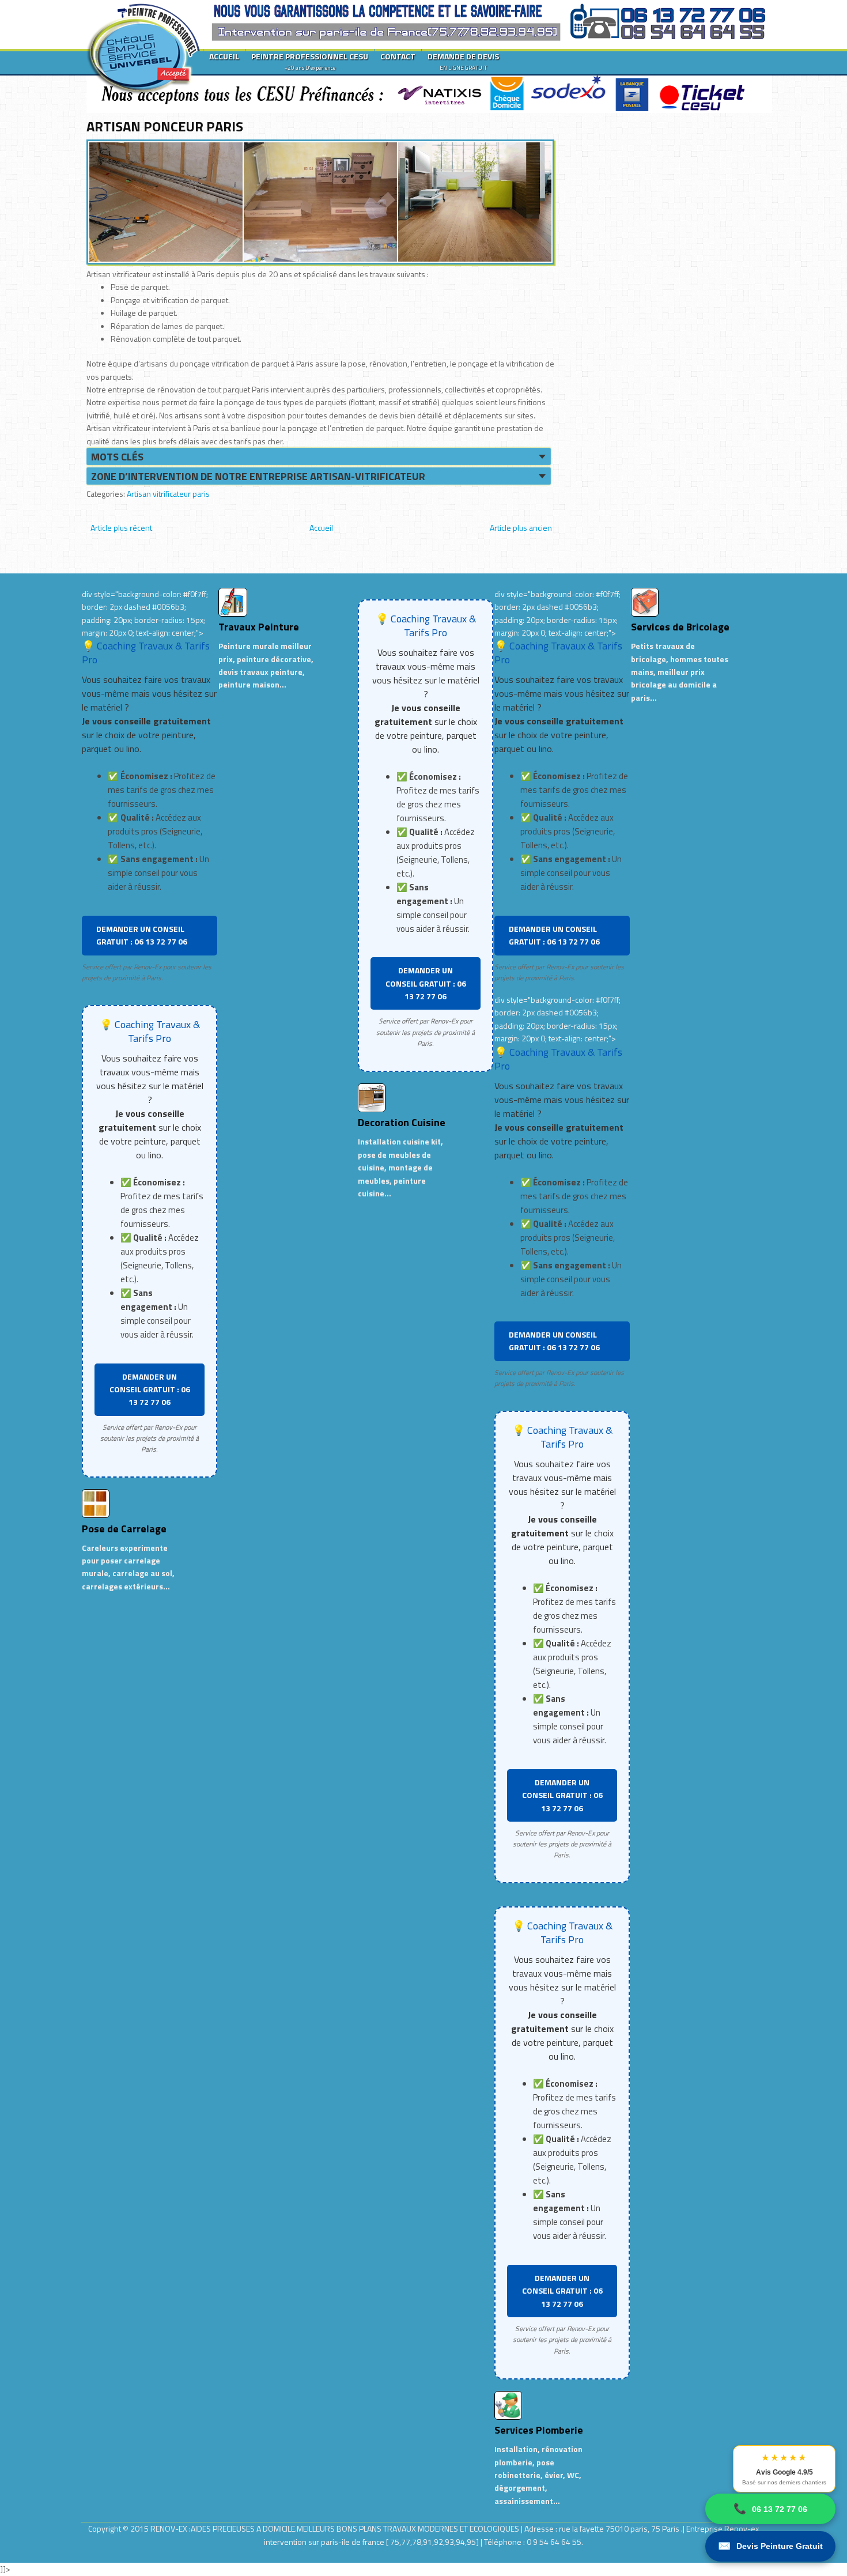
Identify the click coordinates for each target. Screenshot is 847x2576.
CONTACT (398, 56)
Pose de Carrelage (124, 1529)
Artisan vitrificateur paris (168, 494)
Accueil (321, 528)
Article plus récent (121, 528)
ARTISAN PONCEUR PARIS (165, 126)
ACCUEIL (224, 56)
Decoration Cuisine (402, 1122)
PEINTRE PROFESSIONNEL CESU (310, 61)
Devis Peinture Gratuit (770, 2546)
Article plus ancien (521, 528)
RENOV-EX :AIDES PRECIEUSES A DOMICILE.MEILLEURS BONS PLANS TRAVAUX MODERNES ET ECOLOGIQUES (336, 2528)
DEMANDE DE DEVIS (463, 61)
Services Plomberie (539, 2430)
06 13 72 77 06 (770, 2509)
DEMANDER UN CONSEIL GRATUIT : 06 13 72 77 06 (142, 935)
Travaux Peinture (259, 627)
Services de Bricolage (680, 627)
